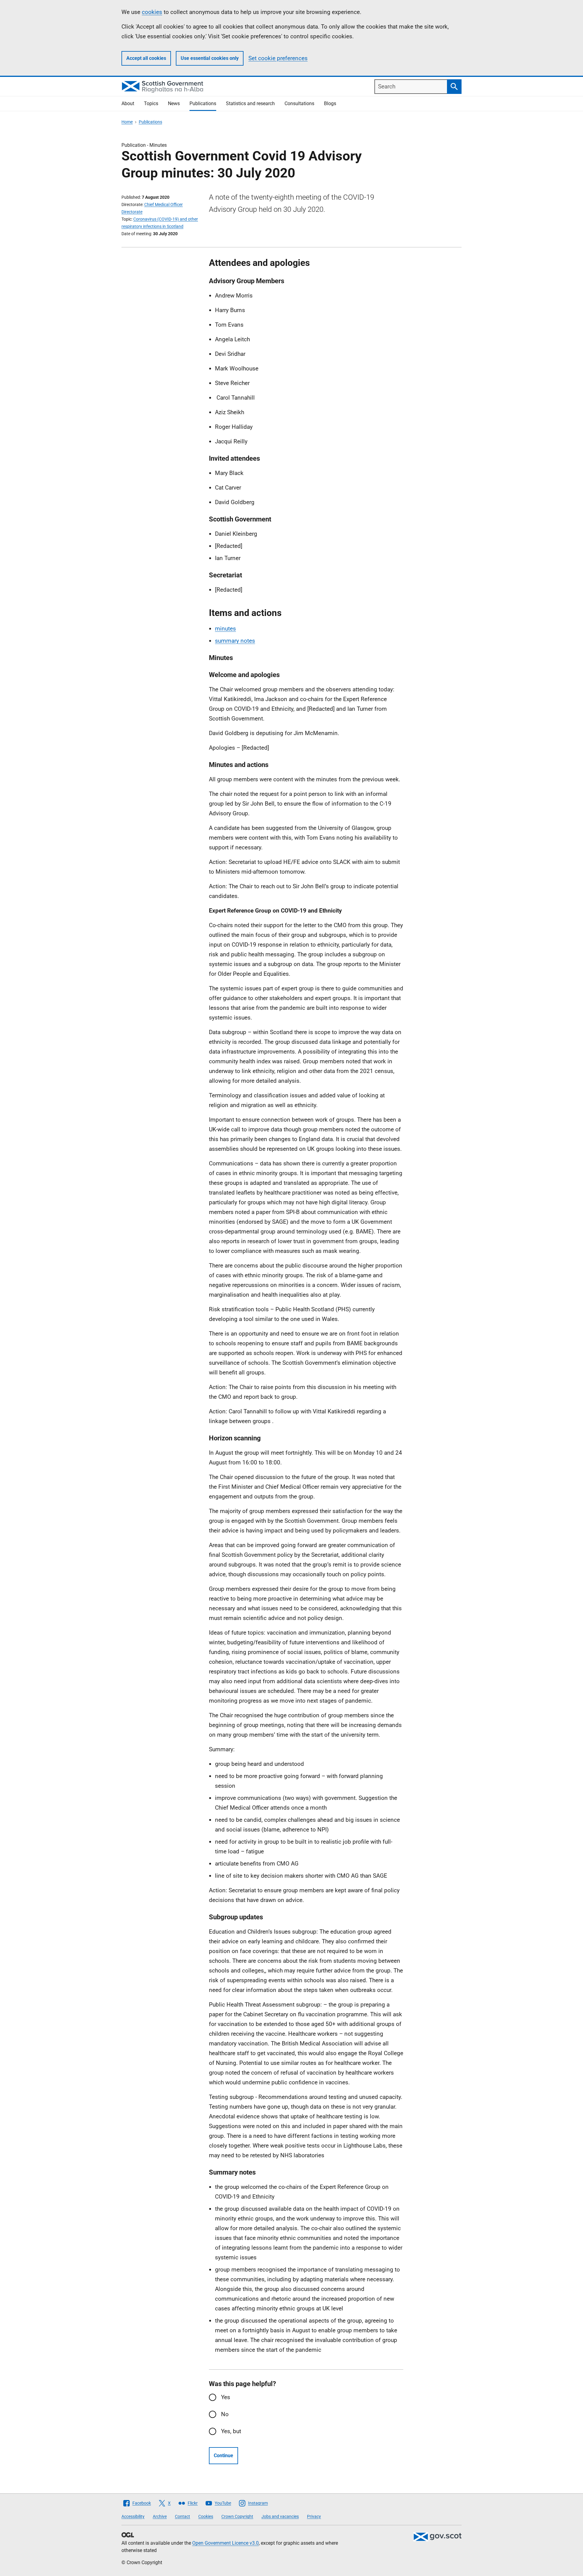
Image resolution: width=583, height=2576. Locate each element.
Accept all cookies (146, 58)
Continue (223, 2456)
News (174, 103)
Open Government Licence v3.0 (225, 2543)
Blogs (330, 103)
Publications (203, 103)
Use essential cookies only (210, 58)
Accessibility (133, 2516)
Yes (226, 2397)
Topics (151, 103)
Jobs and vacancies (280, 2516)
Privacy (314, 2516)
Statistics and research (250, 103)
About (128, 103)
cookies (152, 12)
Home (127, 122)
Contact (182, 2516)
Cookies (206, 2516)
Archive (160, 2516)
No (225, 2414)
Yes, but (231, 2431)
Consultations (299, 103)
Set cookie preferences (278, 58)
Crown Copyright (237, 2516)
